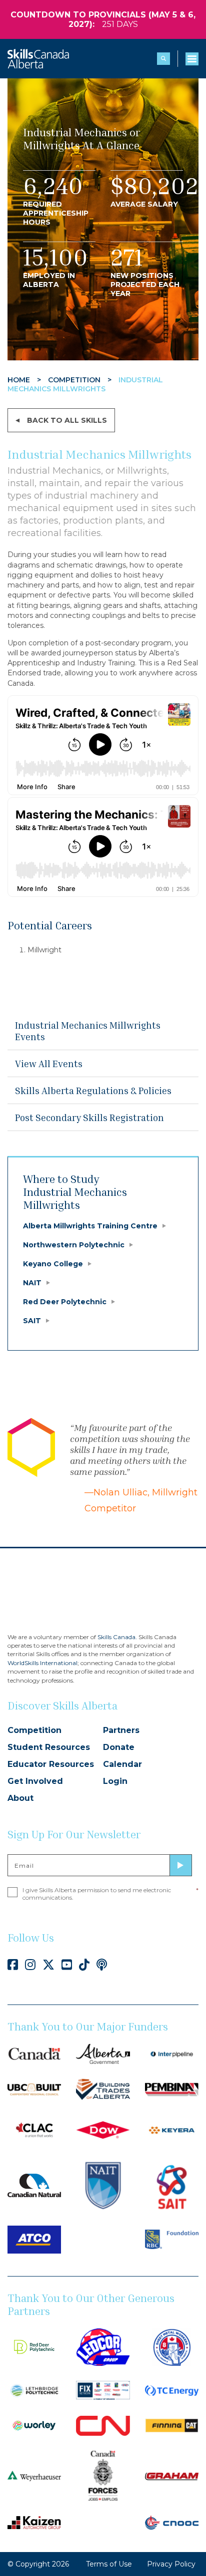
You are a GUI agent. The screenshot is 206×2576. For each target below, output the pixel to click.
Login (115, 1781)
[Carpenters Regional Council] (34, 2089)
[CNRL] (34, 2185)
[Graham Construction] (172, 2476)
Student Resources (49, 1747)
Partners (121, 1730)
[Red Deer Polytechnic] (34, 2346)
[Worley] (34, 2425)
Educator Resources (51, 1764)
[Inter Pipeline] (172, 2053)
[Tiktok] (84, 1965)
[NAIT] (103, 2185)
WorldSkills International (42, 1663)
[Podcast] (102, 1965)
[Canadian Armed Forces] (103, 2475)
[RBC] (172, 2239)
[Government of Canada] (34, 2053)
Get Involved (35, 1781)
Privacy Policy (171, 2564)
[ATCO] (34, 2239)
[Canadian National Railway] (103, 2425)
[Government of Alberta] (103, 2053)
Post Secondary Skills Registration (89, 1117)
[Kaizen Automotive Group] (34, 2522)
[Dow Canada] (103, 2130)
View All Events (49, 1063)
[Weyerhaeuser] (34, 2475)
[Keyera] (172, 2130)
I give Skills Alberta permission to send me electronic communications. (110, 1894)
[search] (163, 59)
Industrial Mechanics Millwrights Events (88, 1031)
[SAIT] (172, 2185)
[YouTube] (67, 1965)
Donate (119, 1747)
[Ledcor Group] (103, 2346)
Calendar (122, 1764)
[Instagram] (30, 1965)
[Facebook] (13, 1965)
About (20, 1798)
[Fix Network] (103, 2390)
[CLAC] (34, 2130)
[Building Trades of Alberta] (103, 2089)
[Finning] (172, 2425)
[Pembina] (172, 2089)
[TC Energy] (172, 2390)
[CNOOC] (172, 2522)
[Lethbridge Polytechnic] (34, 2390)
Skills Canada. (117, 1637)
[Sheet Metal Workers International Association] (172, 2346)
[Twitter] (48, 1965)
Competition (34, 1730)
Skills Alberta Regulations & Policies (93, 1090)
